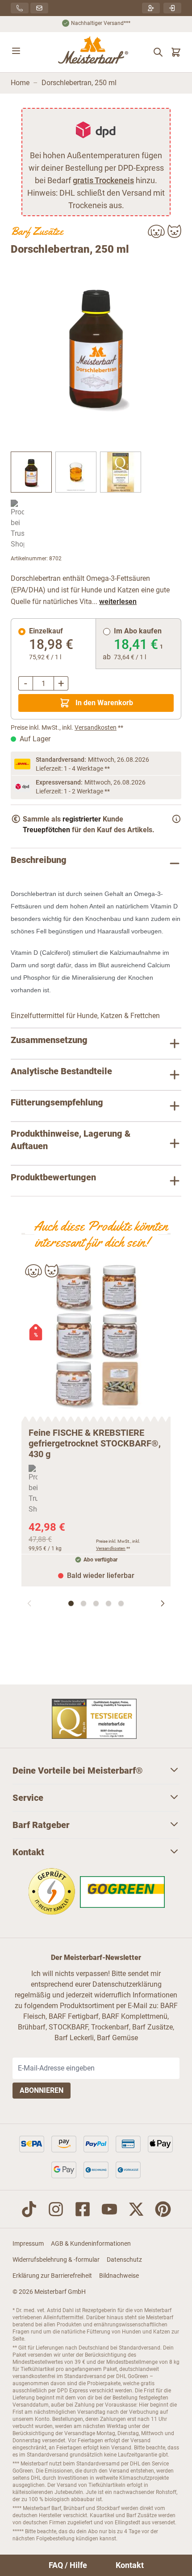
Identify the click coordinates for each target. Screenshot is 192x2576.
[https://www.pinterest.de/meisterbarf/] (163, 2209)
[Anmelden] (172, 8)
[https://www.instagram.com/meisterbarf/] (56, 2209)
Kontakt (130, 2565)
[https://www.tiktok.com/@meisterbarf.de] (29, 2209)
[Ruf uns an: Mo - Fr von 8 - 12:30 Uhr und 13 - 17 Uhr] (20, 8)
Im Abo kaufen (138, 631)
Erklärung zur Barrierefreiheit (52, 2276)
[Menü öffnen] (16, 51)
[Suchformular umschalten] (158, 52)
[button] (96, 345)
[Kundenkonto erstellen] (151, 8)
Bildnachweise (119, 2276)
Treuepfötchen (46, 830)
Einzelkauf (46, 631)
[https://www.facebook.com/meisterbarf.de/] (83, 2209)
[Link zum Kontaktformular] (39, 8)
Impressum (28, 2243)
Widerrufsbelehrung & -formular (56, 2260)
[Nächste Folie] (163, 1603)
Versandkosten (96, 727)
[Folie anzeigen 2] (83, 1603)
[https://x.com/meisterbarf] (136, 2209)
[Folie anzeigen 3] (96, 1603)
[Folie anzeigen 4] (109, 1603)
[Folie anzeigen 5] (121, 1603)
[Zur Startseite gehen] (94, 52)
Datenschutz (124, 2260)
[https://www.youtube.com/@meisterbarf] (109, 2209)
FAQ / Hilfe (68, 2565)
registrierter (82, 819)
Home (20, 83)
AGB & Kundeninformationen (91, 2243)
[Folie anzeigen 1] (71, 1603)
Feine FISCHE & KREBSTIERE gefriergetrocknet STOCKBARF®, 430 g (95, 1443)
